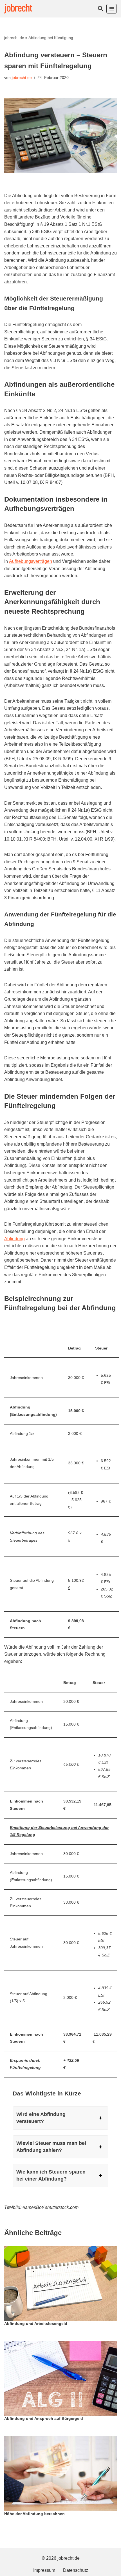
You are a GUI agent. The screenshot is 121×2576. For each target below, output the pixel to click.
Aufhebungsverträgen (31, 561)
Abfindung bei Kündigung (51, 38)
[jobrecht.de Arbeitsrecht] (18, 9)
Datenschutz (76, 2570)
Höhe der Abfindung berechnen (34, 2514)
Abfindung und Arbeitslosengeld (36, 2324)
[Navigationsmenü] (112, 9)
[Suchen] (101, 9)
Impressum (44, 2570)
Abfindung (14, 1239)
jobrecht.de (14, 38)
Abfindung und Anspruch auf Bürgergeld (44, 2419)
